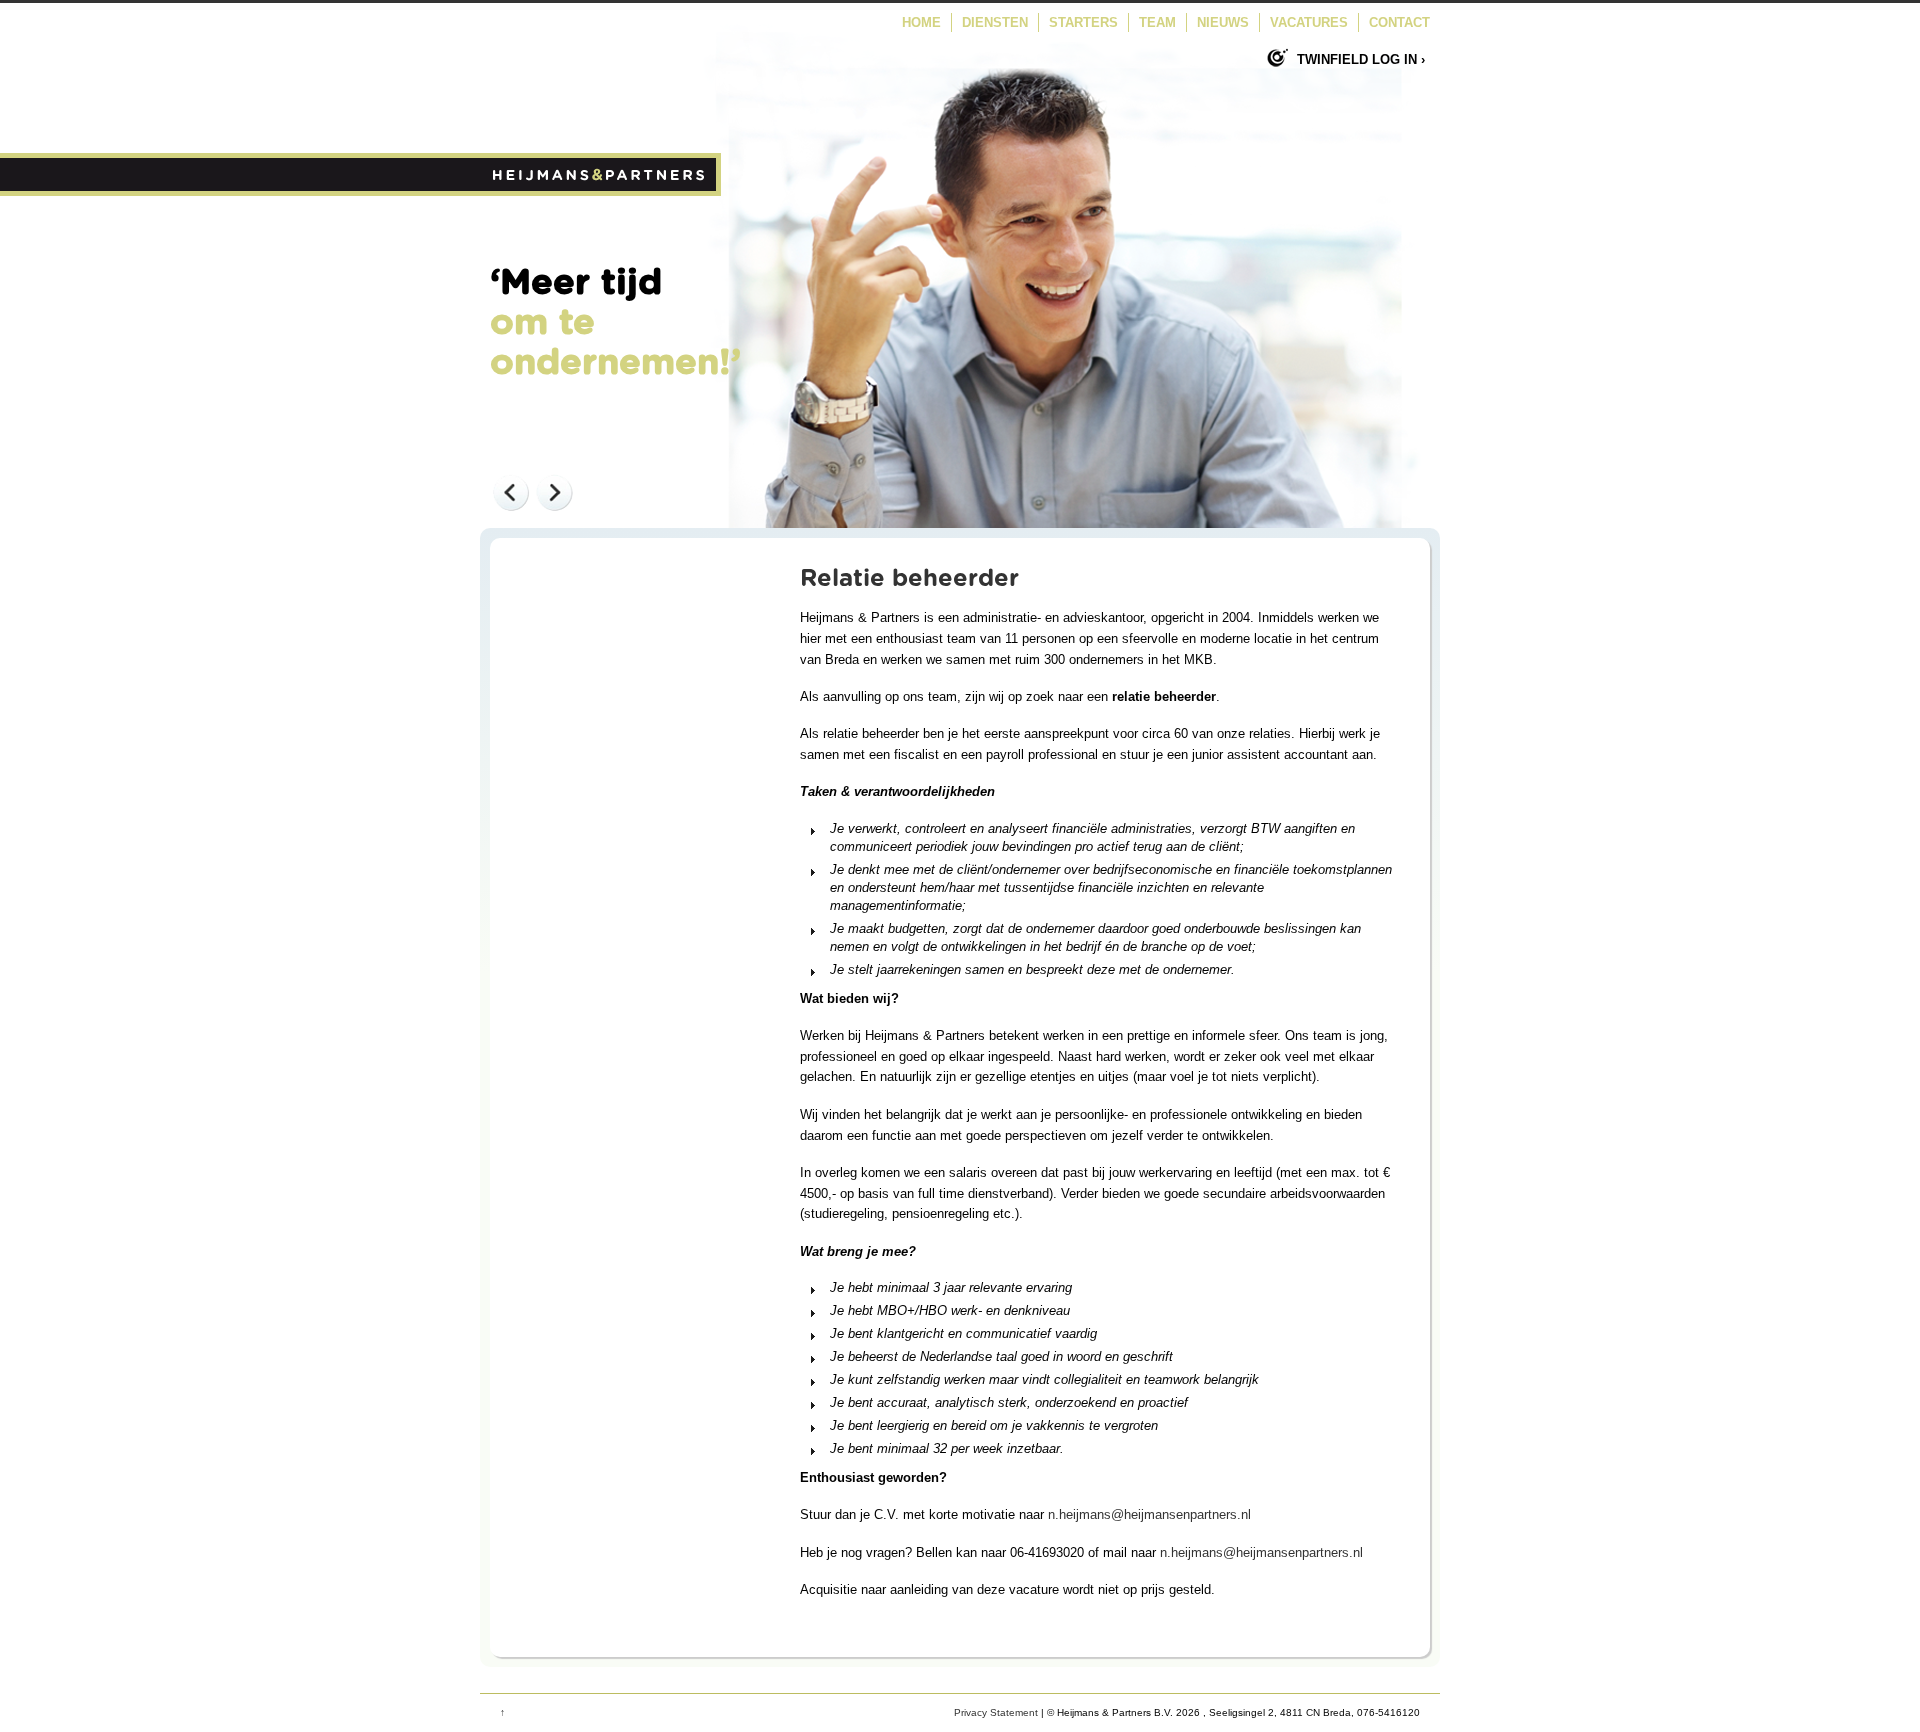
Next (554, 492)
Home (921, 22)
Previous (510, 492)
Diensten (995, 22)
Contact (1399, 22)
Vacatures (1309, 22)
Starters (1083, 22)
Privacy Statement (996, 1712)
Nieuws (1223, 22)
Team (1157, 22)
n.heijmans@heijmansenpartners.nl (1149, 1514)
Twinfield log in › (1361, 59)
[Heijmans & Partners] (600, 191)
